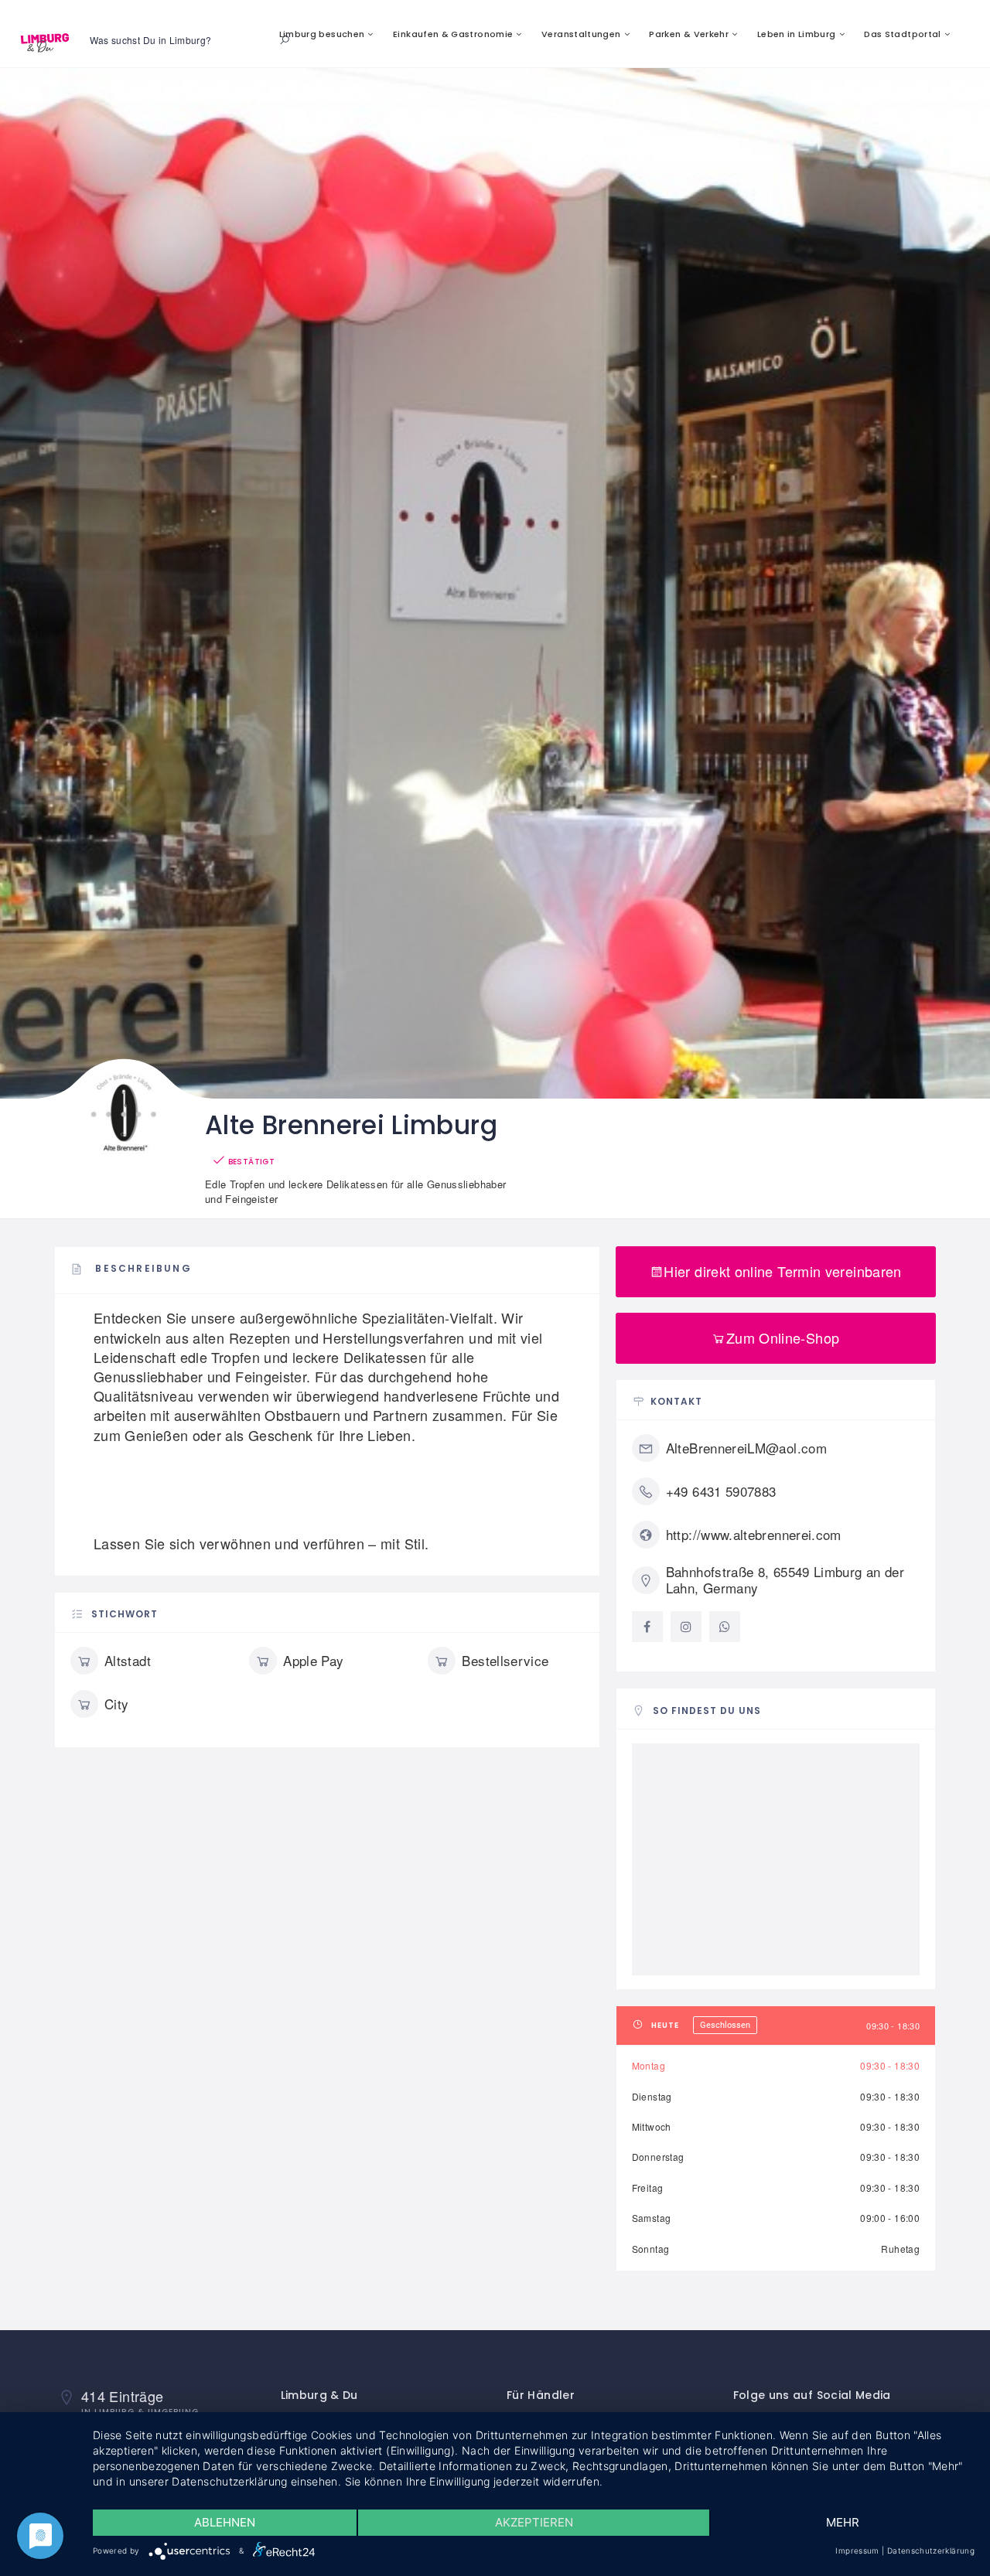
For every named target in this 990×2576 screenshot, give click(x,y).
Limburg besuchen (322, 34)
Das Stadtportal (902, 34)
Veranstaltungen (581, 34)
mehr (843, 2522)
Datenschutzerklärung (931, 2550)
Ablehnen (225, 2522)
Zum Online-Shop (783, 1337)
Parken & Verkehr (689, 34)
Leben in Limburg (797, 34)
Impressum (857, 2550)
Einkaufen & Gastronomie (453, 34)
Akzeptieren (534, 2522)
